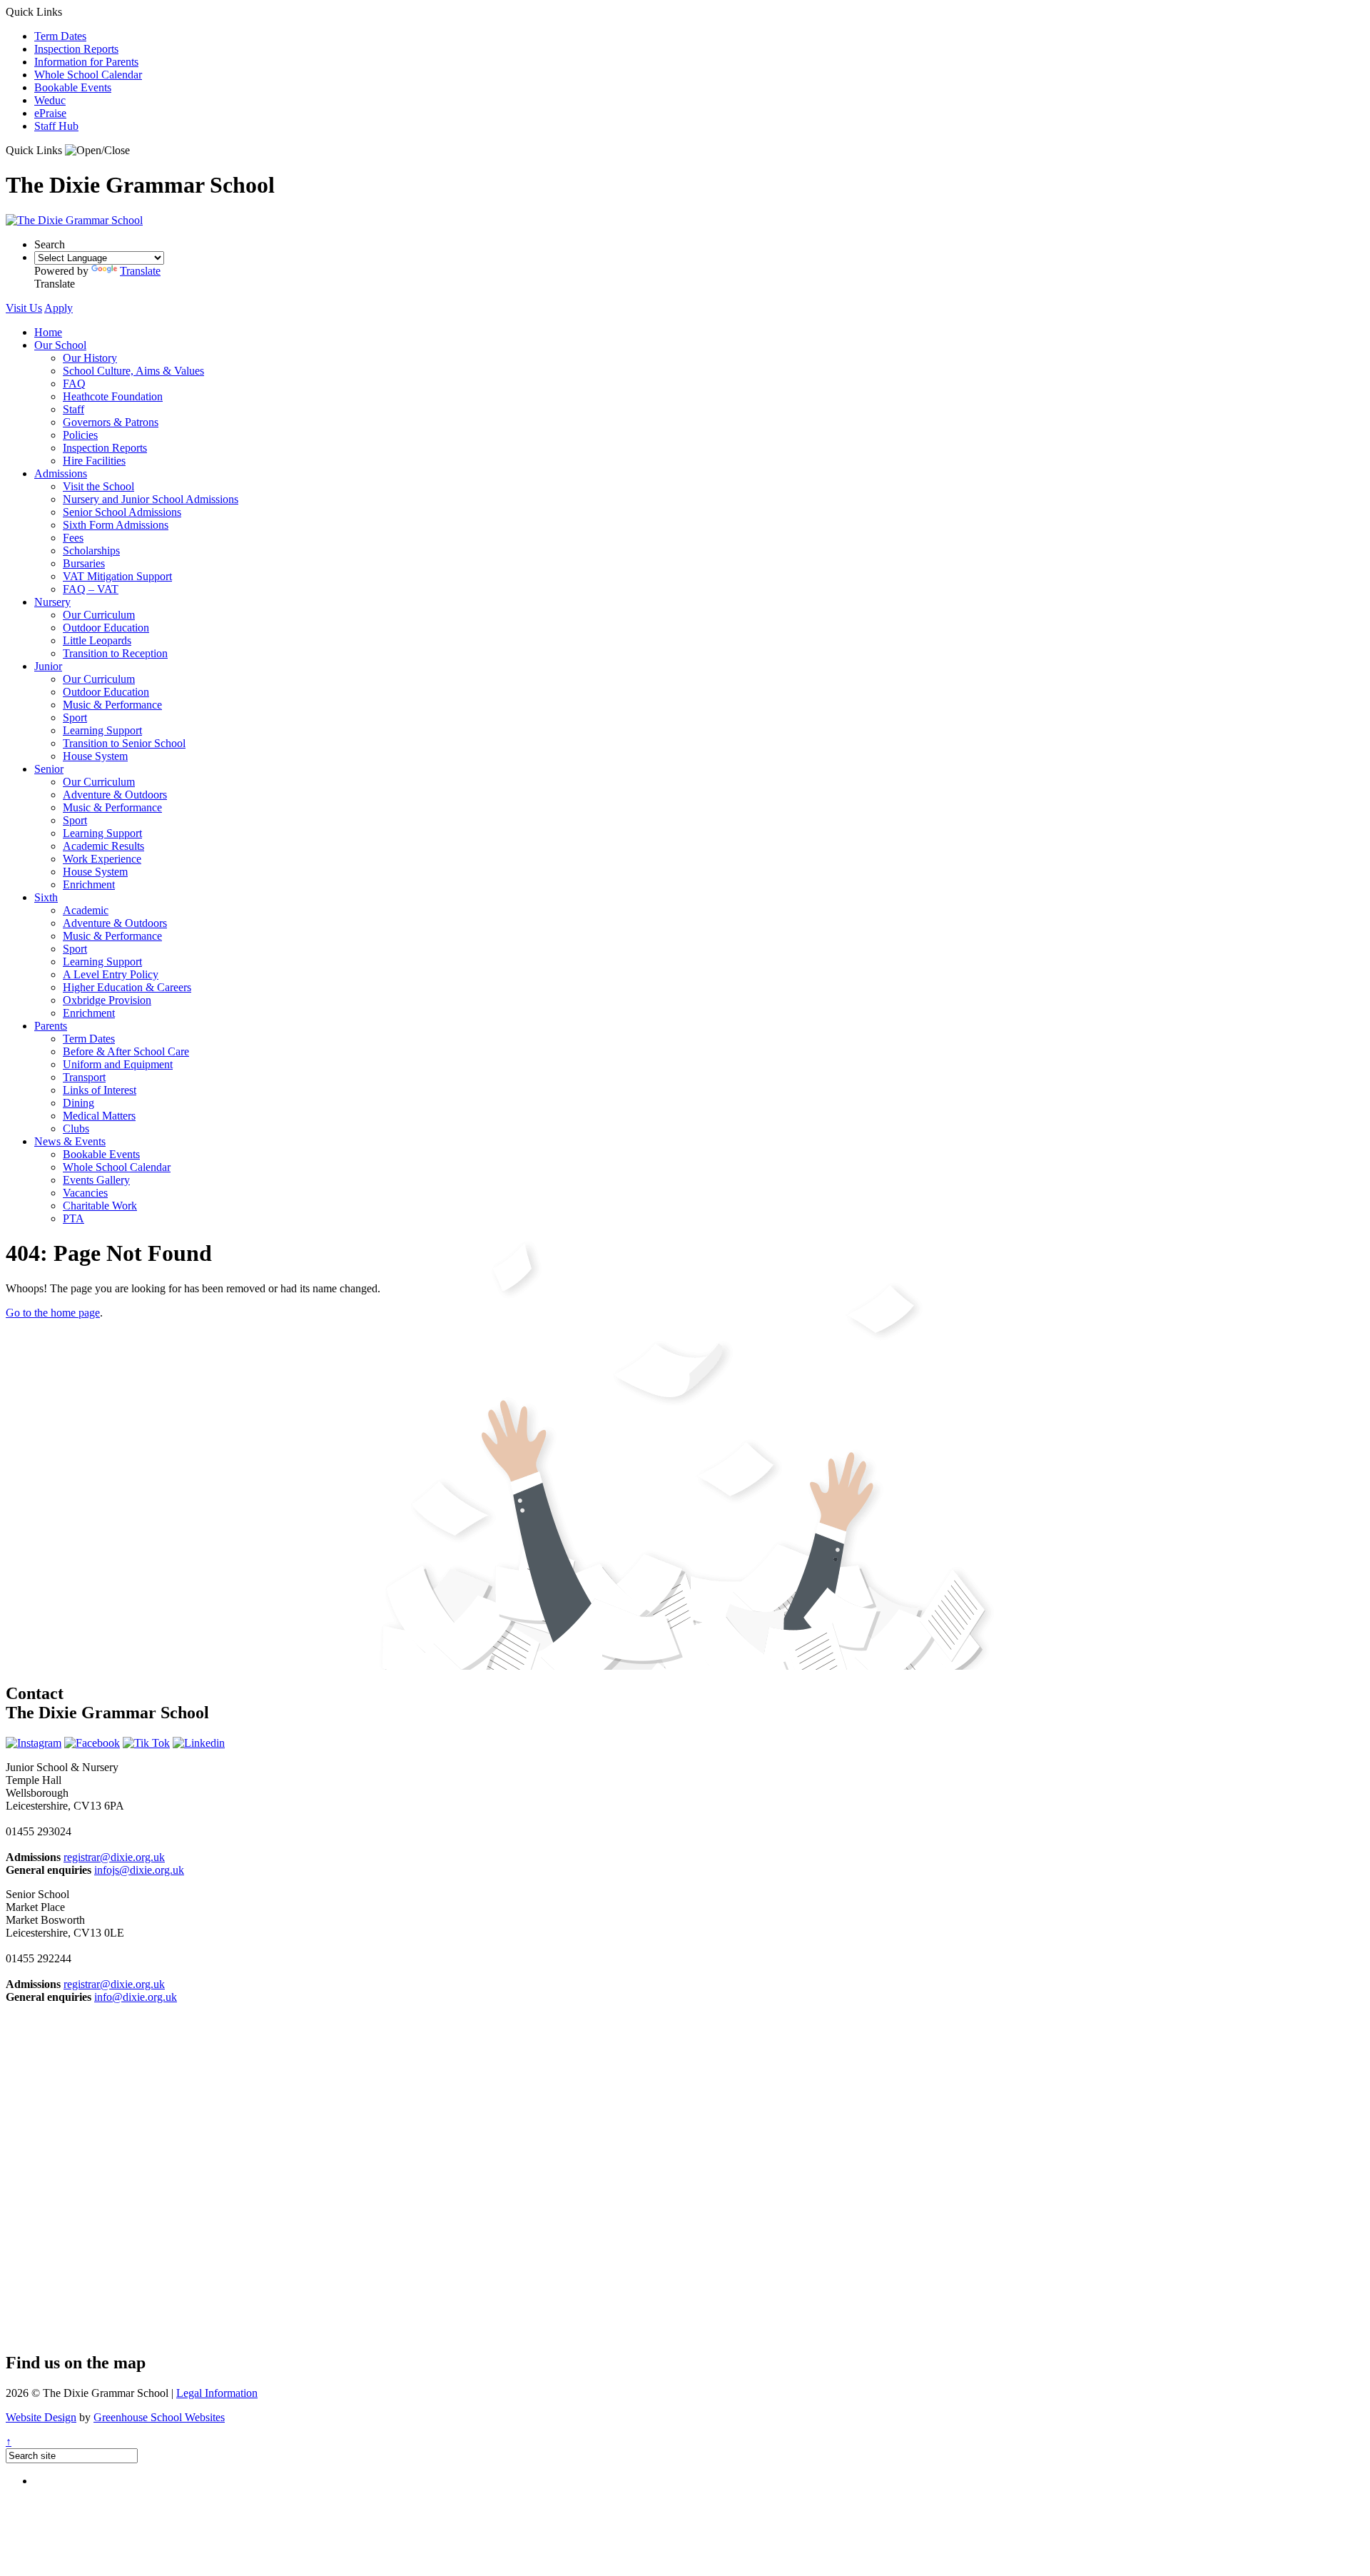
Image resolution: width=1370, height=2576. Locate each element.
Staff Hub (56, 126)
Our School (60, 345)
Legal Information (217, 2393)
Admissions (61, 473)
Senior (49, 769)
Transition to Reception (115, 653)
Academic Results (103, 846)
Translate (140, 271)
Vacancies (85, 1193)
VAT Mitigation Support (117, 576)
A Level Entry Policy (111, 974)
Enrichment (89, 884)
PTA (73, 1218)
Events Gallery (96, 1180)
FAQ (74, 384)
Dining (78, 1103)
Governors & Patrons (111, 422)
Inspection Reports (76, 49)
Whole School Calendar (88, 75)
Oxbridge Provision (107, 1000)
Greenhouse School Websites (159, 2417)
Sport (75, 717)
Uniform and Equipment (118, 1064)
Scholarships (91, 551)
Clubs (76, 1129)
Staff (73, 409)
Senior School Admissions (122, 512)
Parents (51, 1026)
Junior (48, 666)
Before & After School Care (126, 1051)
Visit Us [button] (24, 308)
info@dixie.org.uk (136, 1997)
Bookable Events (73, 87)
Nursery (52, 602)
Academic (86, 910)
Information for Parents (86, 62)
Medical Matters (99, 1116)
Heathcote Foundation (113, 396)
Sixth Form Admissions (116, 525)
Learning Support (102, 730)
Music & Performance (112, 705)
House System (95, 756)
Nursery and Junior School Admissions (151, 499)
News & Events (70, 1141)
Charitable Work (100, 1206)
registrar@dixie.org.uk (114, 1857)
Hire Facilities (94, 461)
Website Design (41, 2417)
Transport (84, 1077)
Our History (90, 358)
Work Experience (102, 859)
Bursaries (84, 563)
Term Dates (60, 36)
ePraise (50, 113)
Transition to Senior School (124, 743)
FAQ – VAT (91, 589)
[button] (97, 151)
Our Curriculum (99, 615)
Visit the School (98, 486)
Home (48, 332)
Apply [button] (59, 308)
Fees (73, 538)
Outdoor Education (106, 628)
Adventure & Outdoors (115, 795)
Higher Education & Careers (127, 987)
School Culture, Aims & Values (133, 371)
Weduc (50, 100)
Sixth (46, 897)
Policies (80, 435)
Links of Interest (100, 1090)
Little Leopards (97, 640)
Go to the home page (53, 1313)
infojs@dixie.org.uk (139, 1870)
